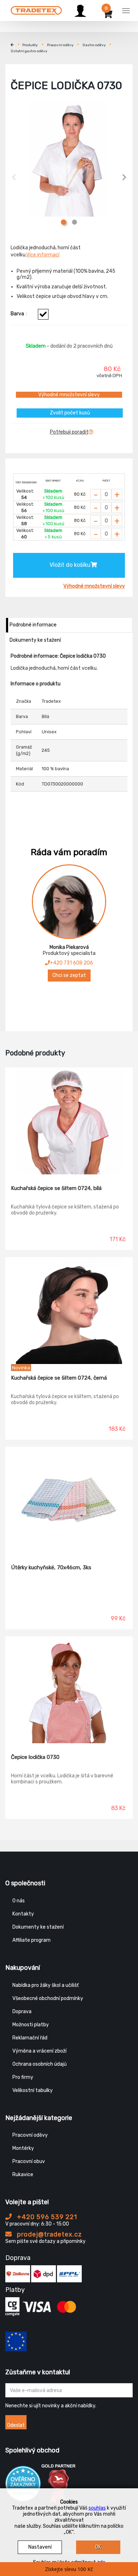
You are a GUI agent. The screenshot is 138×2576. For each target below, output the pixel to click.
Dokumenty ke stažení (35, 640)
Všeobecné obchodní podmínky (48, 1998)
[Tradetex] (36, 10)
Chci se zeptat (69, 975)
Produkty (30, 45)
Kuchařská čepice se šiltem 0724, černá (59, 1378)
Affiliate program (31, 1940)
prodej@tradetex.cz (49, 2234)
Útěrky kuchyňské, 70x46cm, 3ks (51, 1567)
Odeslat (16, 2425)
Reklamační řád (30, 2038)
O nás (19, 1901)
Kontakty (23, 1914)
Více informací (43, 255)
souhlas (97, 2508)
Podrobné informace (33, 625)
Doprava (22, 2012)
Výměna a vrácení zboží (39, 2051)
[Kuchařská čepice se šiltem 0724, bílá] (69, 1121)
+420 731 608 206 (71, 963)
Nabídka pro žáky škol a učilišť (45, 1985)
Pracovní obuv (29, 2161)
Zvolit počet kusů (70, 413)
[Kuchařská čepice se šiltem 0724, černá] (69, 1311)
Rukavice (23, 2175)
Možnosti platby (31, 2025)
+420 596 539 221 (46, 2217)
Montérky (23, 2148)
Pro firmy (23, 2077)
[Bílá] (43, 314)
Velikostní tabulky (33, 2090)
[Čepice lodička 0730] (69, 1690)
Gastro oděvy (94, 45)
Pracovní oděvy (60, 45)
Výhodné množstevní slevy (69, 395)
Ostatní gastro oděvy (29, 51)
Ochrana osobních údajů (39, 2064)
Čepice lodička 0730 (35, 1757)
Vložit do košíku (70, 565)
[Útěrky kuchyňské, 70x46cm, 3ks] (69, 1500)
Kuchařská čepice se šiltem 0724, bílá (56, 1188)
